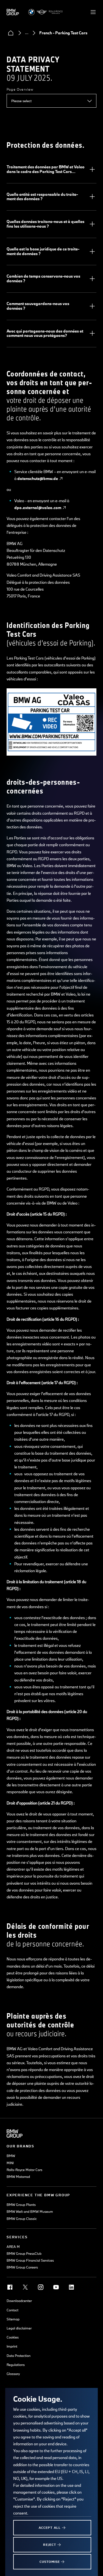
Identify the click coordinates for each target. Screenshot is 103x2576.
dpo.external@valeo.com (38, 508)
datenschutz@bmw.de (38, 478)
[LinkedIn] (71, 2287)
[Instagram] (41, 2287)
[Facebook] (10, 2287)
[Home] (11, 33)
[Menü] (93, 12)
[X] (25, 2287)
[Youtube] (56, 2287)
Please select (21, 101)
